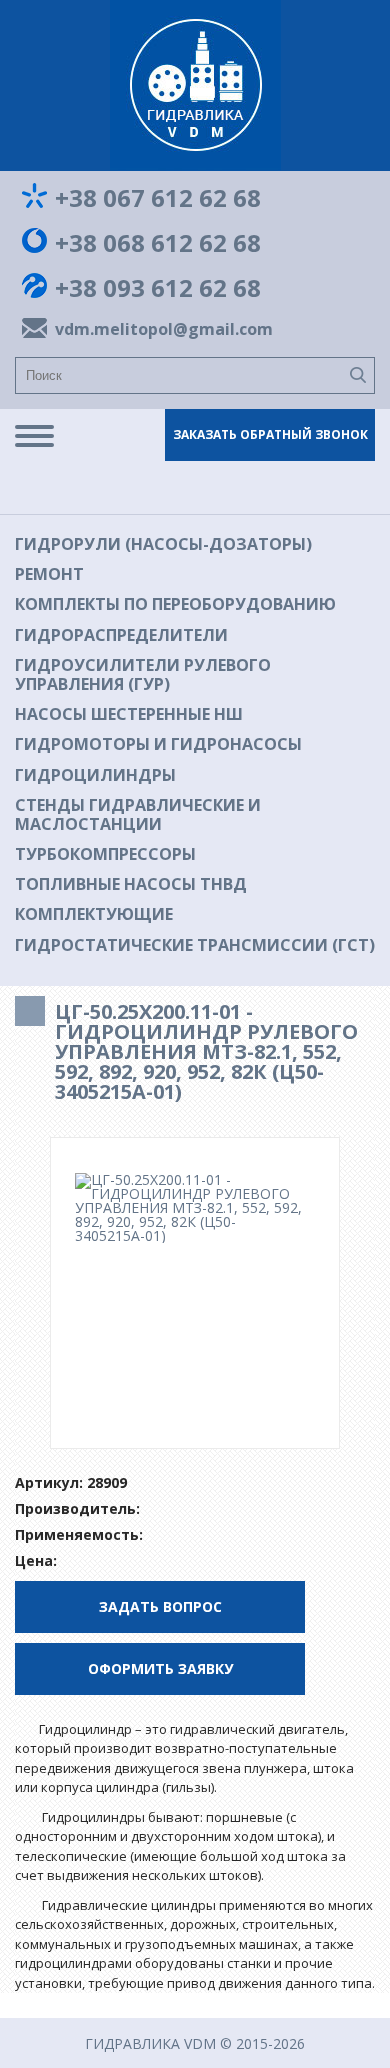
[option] (195, 1208)
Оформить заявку (160, 1668)
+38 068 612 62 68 (158, 243)
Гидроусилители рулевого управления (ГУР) (143, 674)
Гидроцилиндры (95, 775)
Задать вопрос (160, 1606)
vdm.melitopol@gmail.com (160, 329)
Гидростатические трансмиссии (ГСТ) (195, 945)
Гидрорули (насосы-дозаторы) (163, 544)
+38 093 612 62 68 (158, 288)
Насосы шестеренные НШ (129, 714)
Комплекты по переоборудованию (175, 604)
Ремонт (49, 574)
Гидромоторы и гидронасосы (158, 744)
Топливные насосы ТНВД (131, 884)
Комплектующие (94, 914)
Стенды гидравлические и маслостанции (138, 814)
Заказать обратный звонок (270, 434)
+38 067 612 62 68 (158, 198)
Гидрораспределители (121, 635)
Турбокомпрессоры (105, 854)
